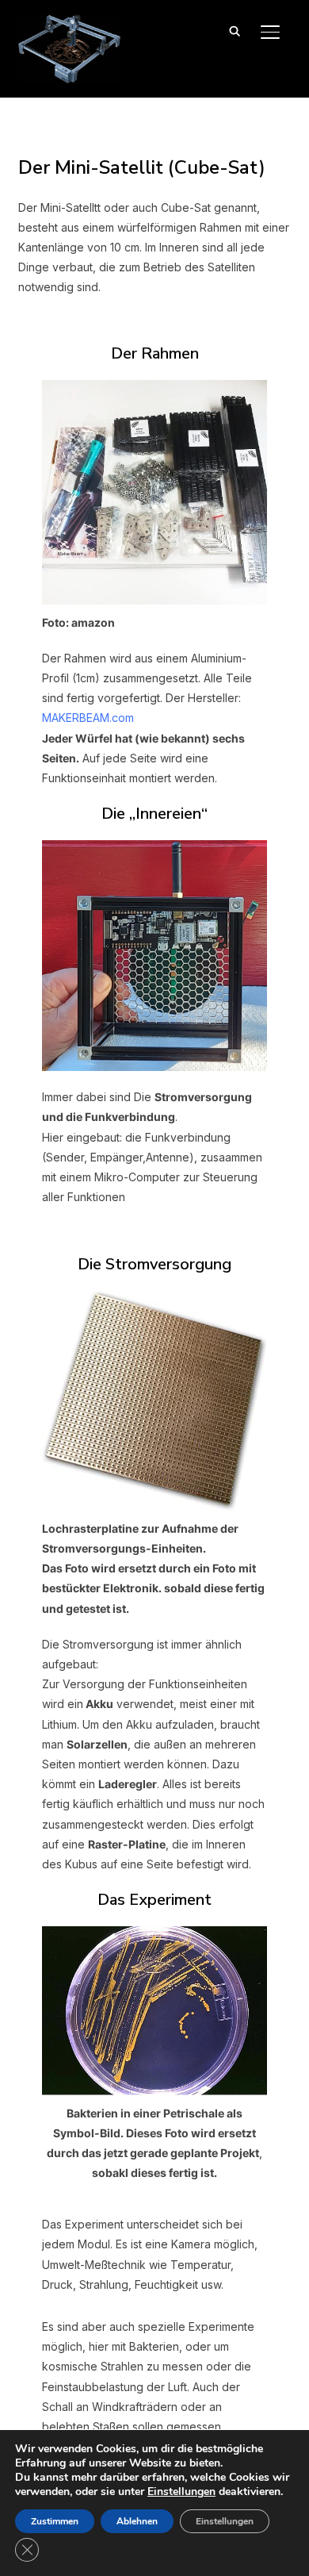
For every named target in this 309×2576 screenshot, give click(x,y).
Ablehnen (137, 2521)
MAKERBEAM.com (88, 718)
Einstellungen (181, 2492)
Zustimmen (55, 2521)
